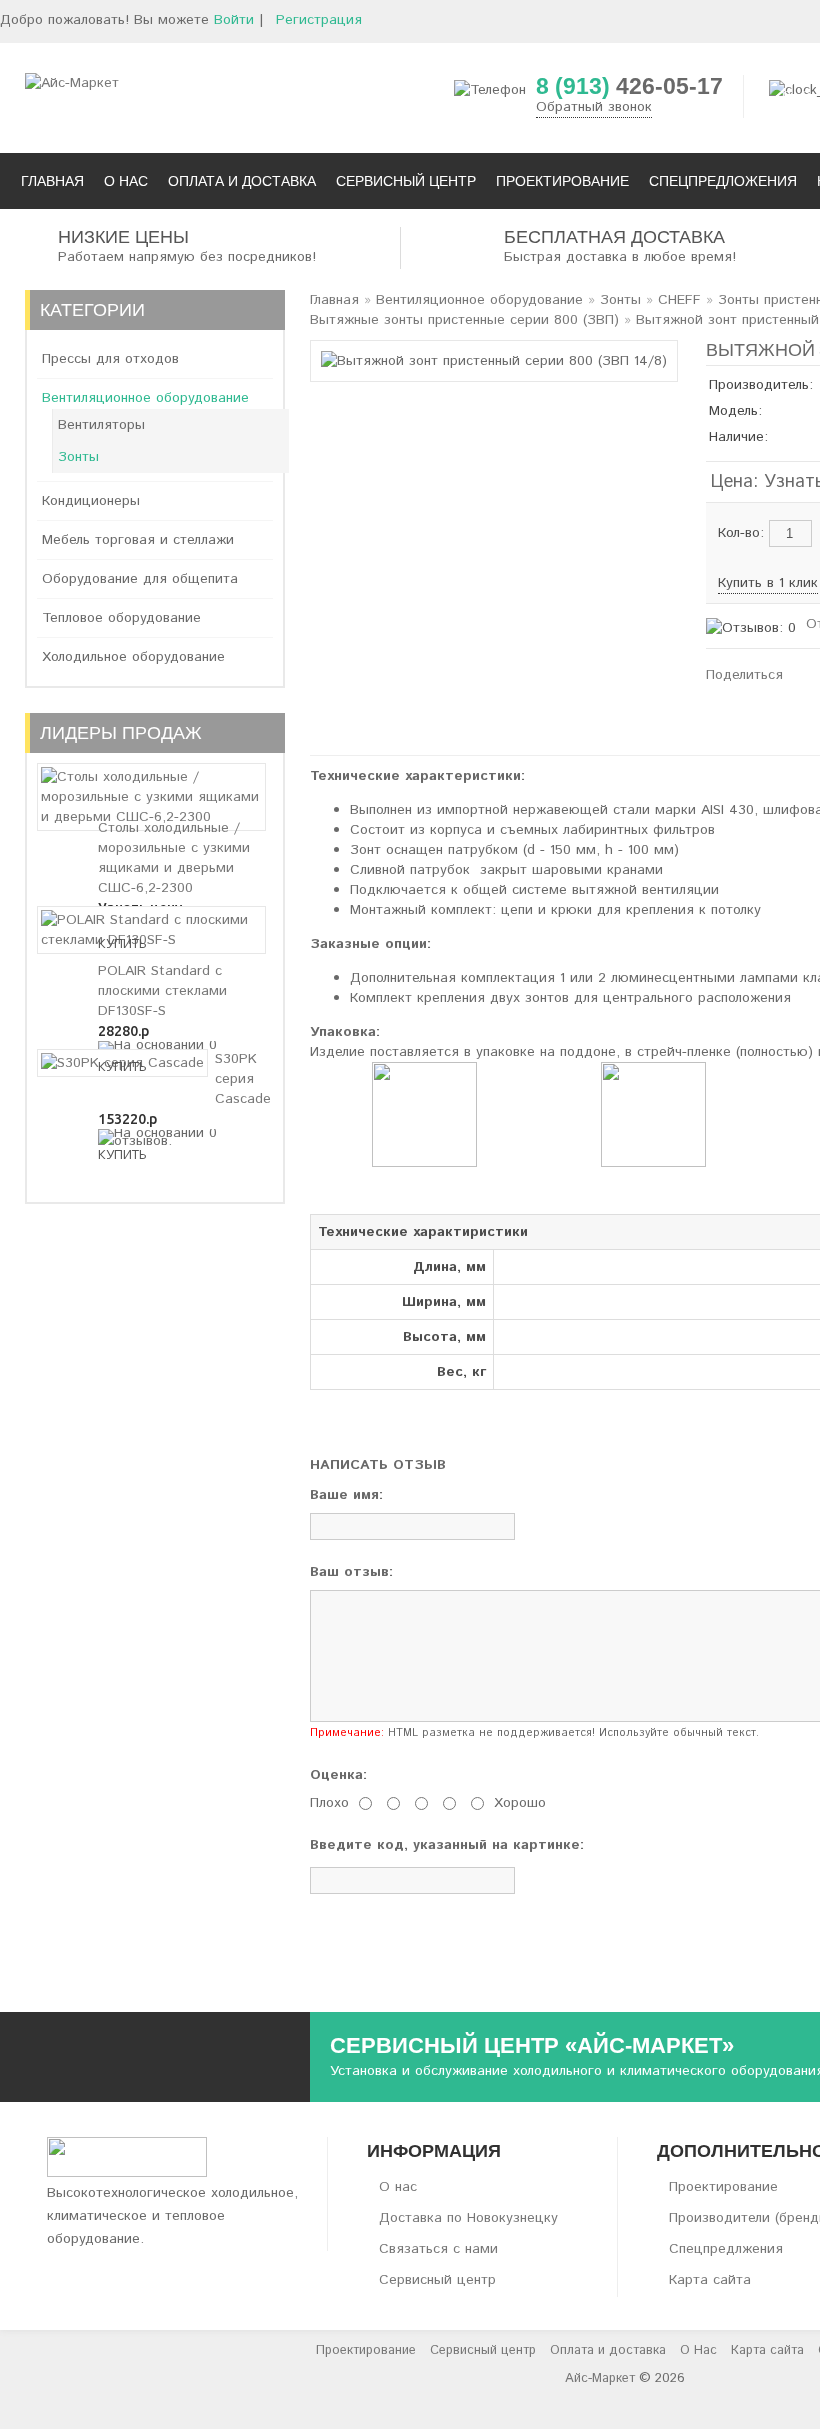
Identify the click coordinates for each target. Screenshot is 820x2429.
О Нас (698, 2350)
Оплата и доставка (608, 2350)
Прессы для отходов (110, 359)
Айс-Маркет (600, 2378)
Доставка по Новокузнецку (468, 2218)
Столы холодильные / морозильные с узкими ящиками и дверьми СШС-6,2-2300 (174, 858)
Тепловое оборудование (121, 618)
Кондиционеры (91, 501)
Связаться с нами (438, 2249)
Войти (234, 20)
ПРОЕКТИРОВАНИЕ (562, 181)
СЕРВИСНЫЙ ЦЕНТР (406, 181)
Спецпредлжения (726, 2249)
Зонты (78, 457)
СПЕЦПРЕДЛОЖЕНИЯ (723, 181)
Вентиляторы (101, 425)
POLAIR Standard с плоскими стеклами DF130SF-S (162, 991)
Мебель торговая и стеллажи (138, 540)
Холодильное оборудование (133, 657)
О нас (398, 2187)
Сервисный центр (437, 2280)
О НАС (126, 181)
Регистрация (319, 20)
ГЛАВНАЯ (52, 181)
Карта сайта (710, 2280)
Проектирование (723, 2187)
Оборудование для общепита (140, 579)
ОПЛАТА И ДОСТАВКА (242, 181)
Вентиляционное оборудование (145, 398)
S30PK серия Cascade (243, 1079)
